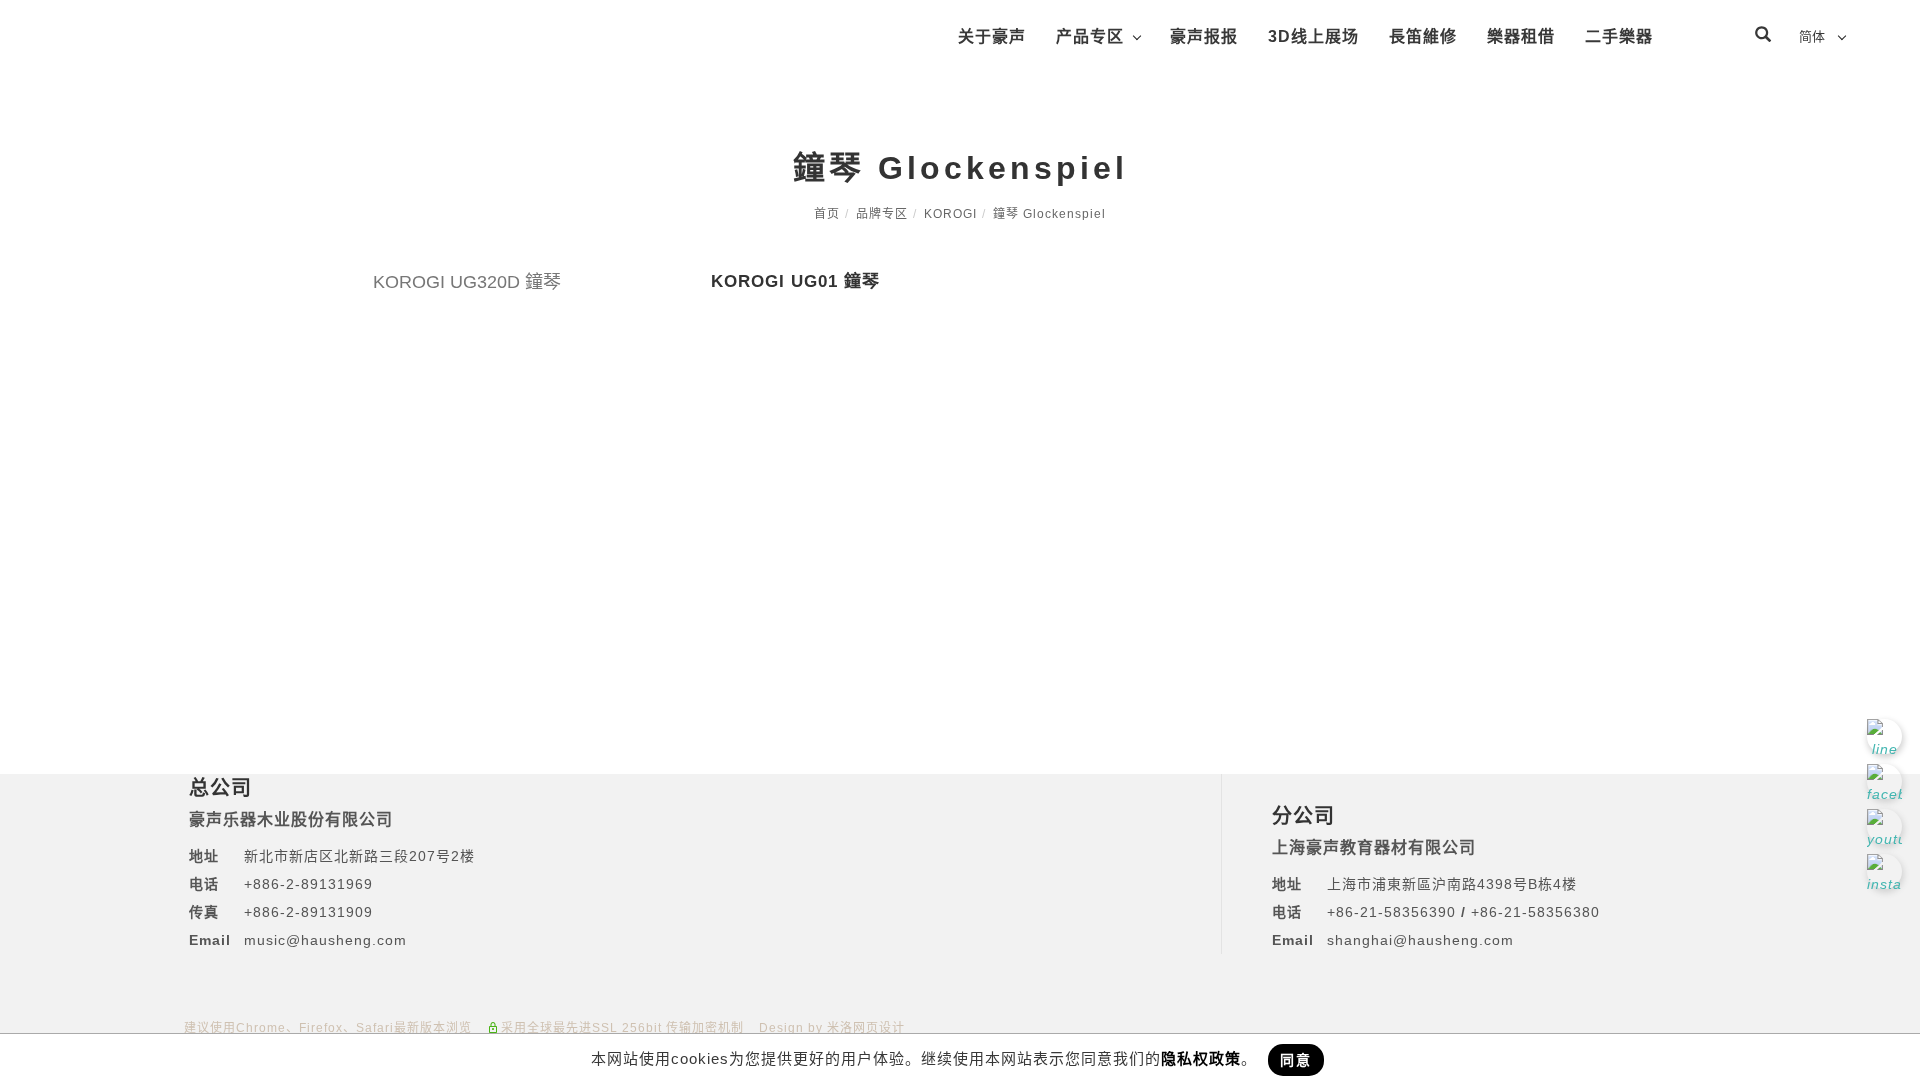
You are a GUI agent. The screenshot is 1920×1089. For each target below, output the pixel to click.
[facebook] (1887, 781)
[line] (1887, 736)
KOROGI (950, 214)
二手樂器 (1619, 36)
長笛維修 (1423, 36)
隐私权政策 (1201, 1058)
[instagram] (1887, 871)
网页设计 (879, 1028)
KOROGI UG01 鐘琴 (795, 281)
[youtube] (1887, 826)
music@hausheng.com (325, 940)
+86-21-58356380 (1535, 912)
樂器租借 (1521, 36)
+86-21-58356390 (1394, 912)
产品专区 (1090, 36)
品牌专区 (882, 214)
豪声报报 (1204, 36)
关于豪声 (992, 36)
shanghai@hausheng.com (1420, 940)
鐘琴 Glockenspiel (1049, 214)
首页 (827, 214)
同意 (1296, 1060)
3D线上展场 (1313, 36)
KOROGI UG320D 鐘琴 (467, 282)
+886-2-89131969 (308, 884)
